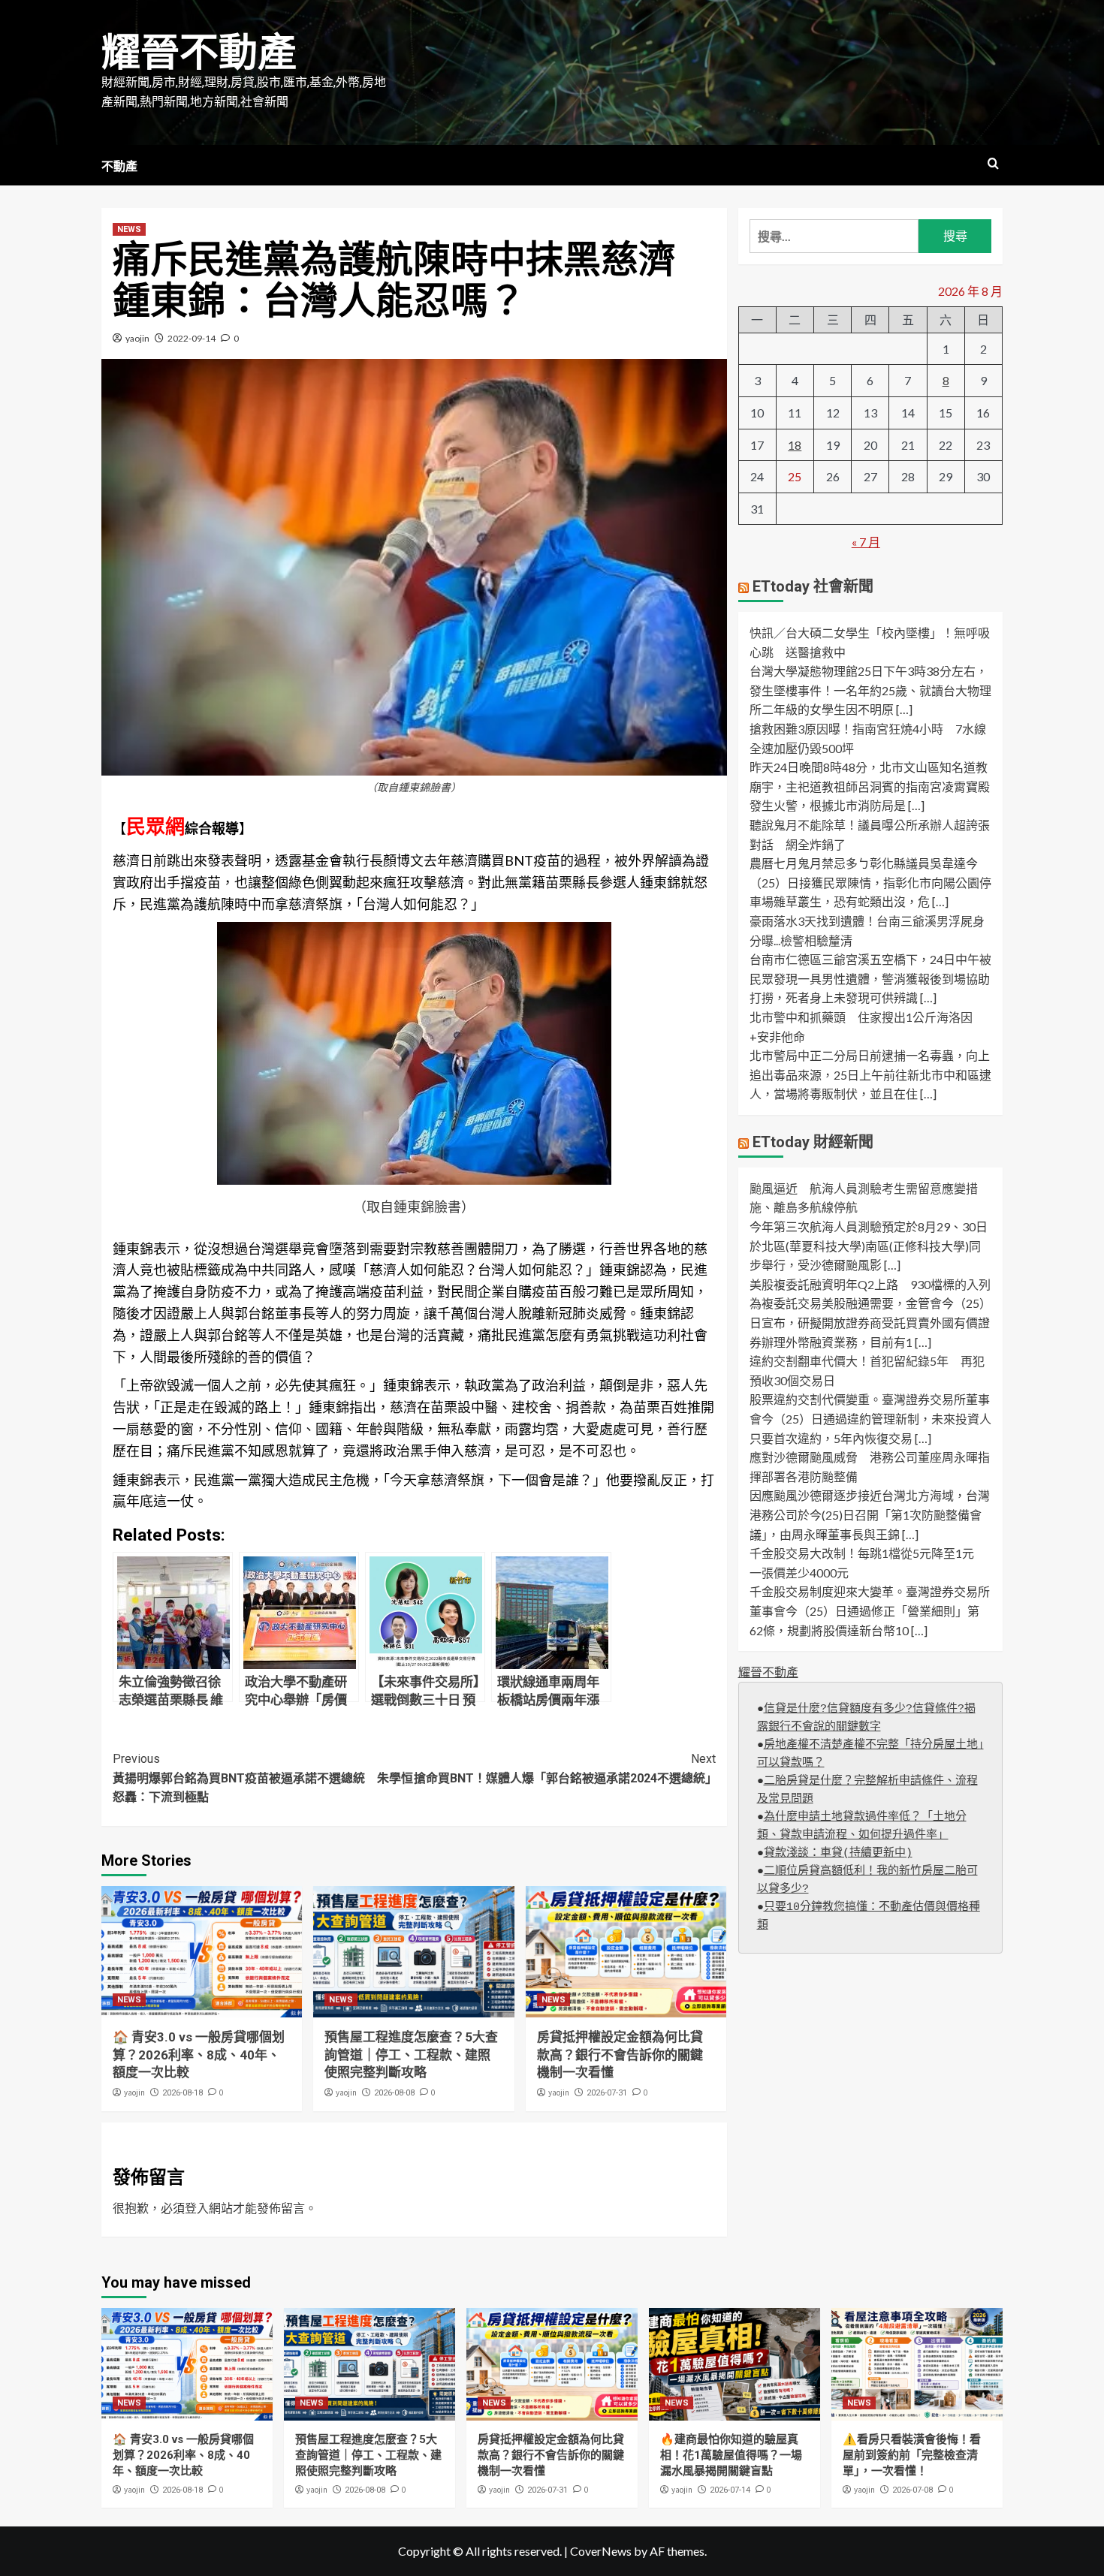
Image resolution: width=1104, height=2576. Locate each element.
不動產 (119, 166)
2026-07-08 (912, 2490)
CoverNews (601, 2551)
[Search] (993, 164)
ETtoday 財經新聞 (813, 1142)
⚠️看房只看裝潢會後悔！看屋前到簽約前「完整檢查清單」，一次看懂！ (912, 2455)
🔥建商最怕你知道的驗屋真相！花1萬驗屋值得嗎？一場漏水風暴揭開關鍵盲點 (731, 2455)
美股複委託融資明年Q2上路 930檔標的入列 (870, 1284)
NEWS (129, 229)
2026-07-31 (607, 2093)
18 (795, 445)
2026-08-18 (182, 2093)
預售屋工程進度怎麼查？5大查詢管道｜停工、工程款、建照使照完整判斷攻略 (411, 2055)
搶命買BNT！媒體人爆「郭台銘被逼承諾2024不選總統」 (564, 1769)
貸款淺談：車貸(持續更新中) (838, 1853)
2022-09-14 (192, 338)
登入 (197, 2208)
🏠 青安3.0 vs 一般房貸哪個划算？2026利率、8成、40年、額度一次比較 (199, 2055)
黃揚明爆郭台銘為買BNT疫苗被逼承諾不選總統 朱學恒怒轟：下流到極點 (263, 1778)
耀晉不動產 (199, 53)
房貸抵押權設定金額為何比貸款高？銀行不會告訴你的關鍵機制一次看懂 (620, 2055)
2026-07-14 (730, 2490)
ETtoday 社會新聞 (813, 587)
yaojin (137, 338)
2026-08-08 (394, 2093)
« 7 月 (866, 542)
